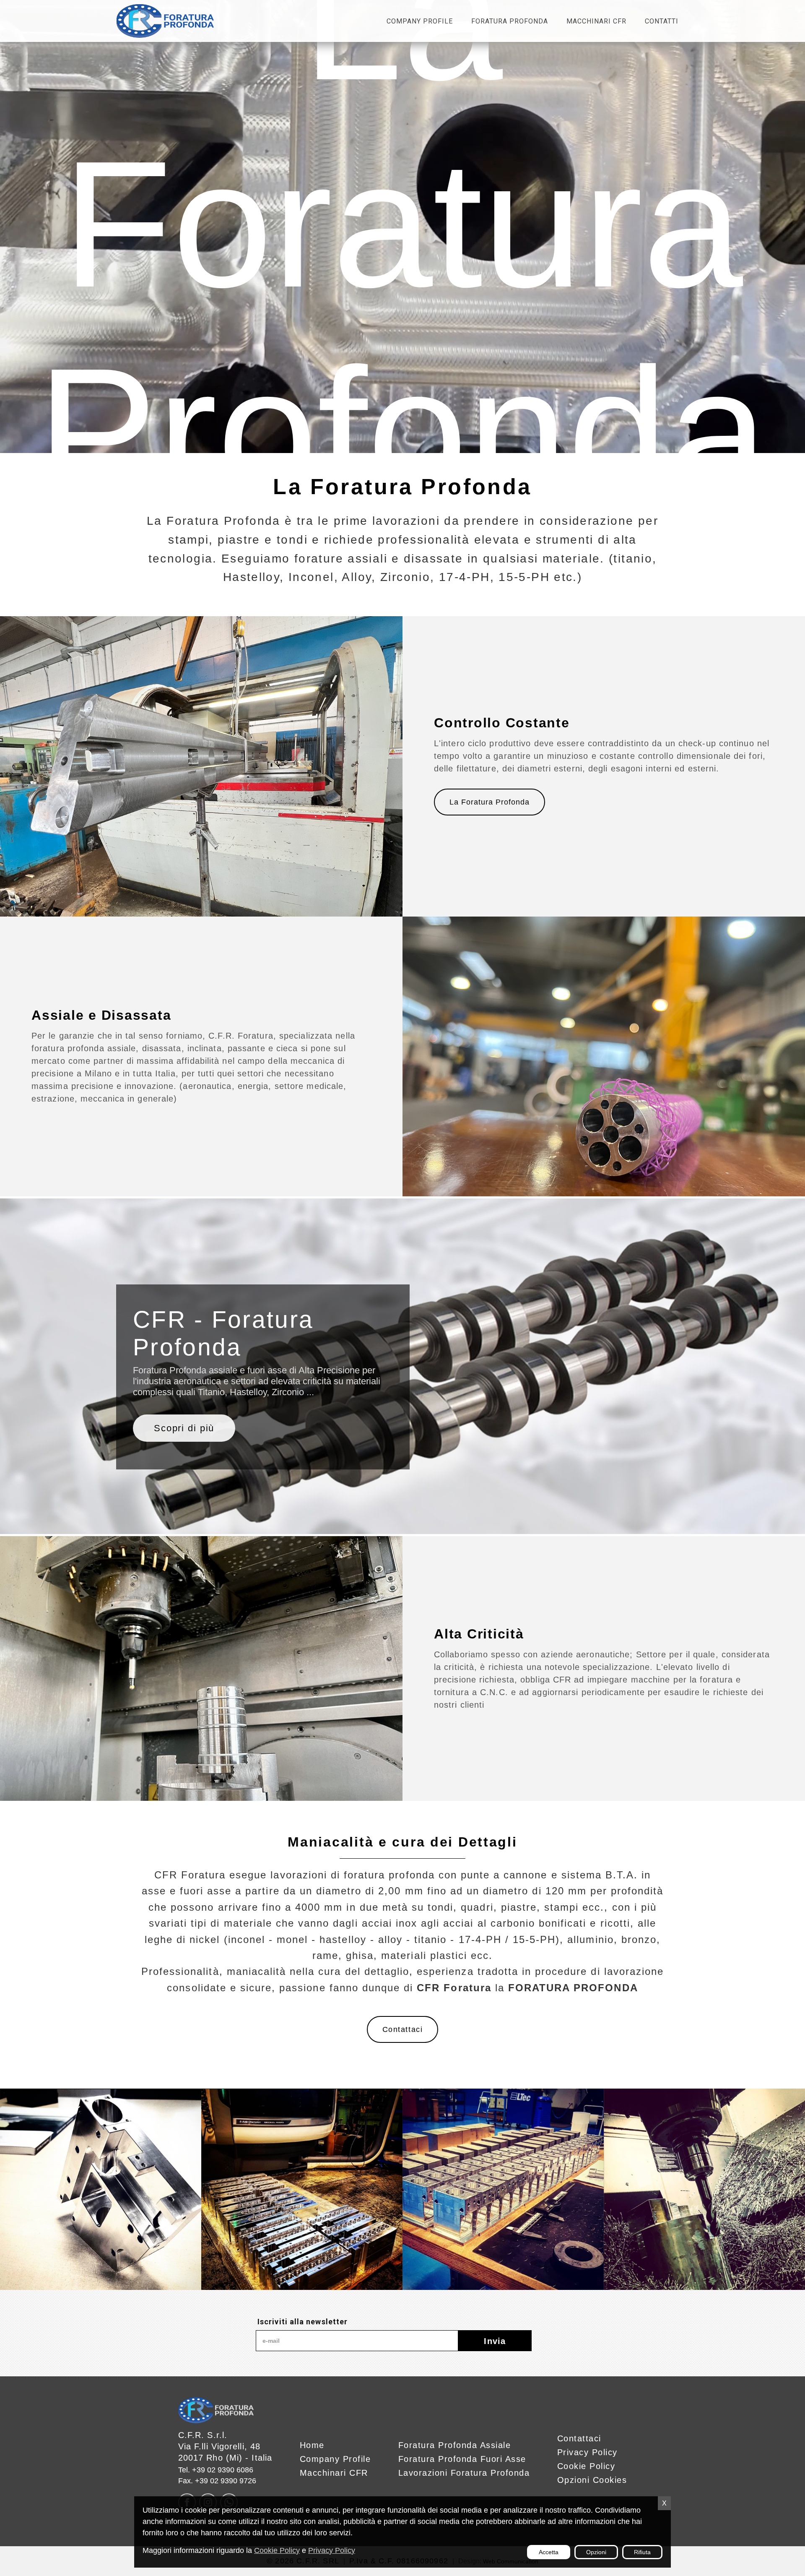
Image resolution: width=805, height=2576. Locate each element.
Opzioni (596, 2552)
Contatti (662, 21)
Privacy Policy (332, 2550)
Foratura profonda (510, 21)
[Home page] (165, 21)
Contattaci (402, 2029)
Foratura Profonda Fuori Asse (462, 2459)
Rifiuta (642, 2552)
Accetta (549, 2552)
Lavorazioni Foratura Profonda (464, 2473)
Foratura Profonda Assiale (455, 2445)
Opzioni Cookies (592, 2480)
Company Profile (420, 21)
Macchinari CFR (596, 21)
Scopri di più (184, 1428)
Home (312, 2445)
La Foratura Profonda (489, 802)
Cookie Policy (277, 2550)
